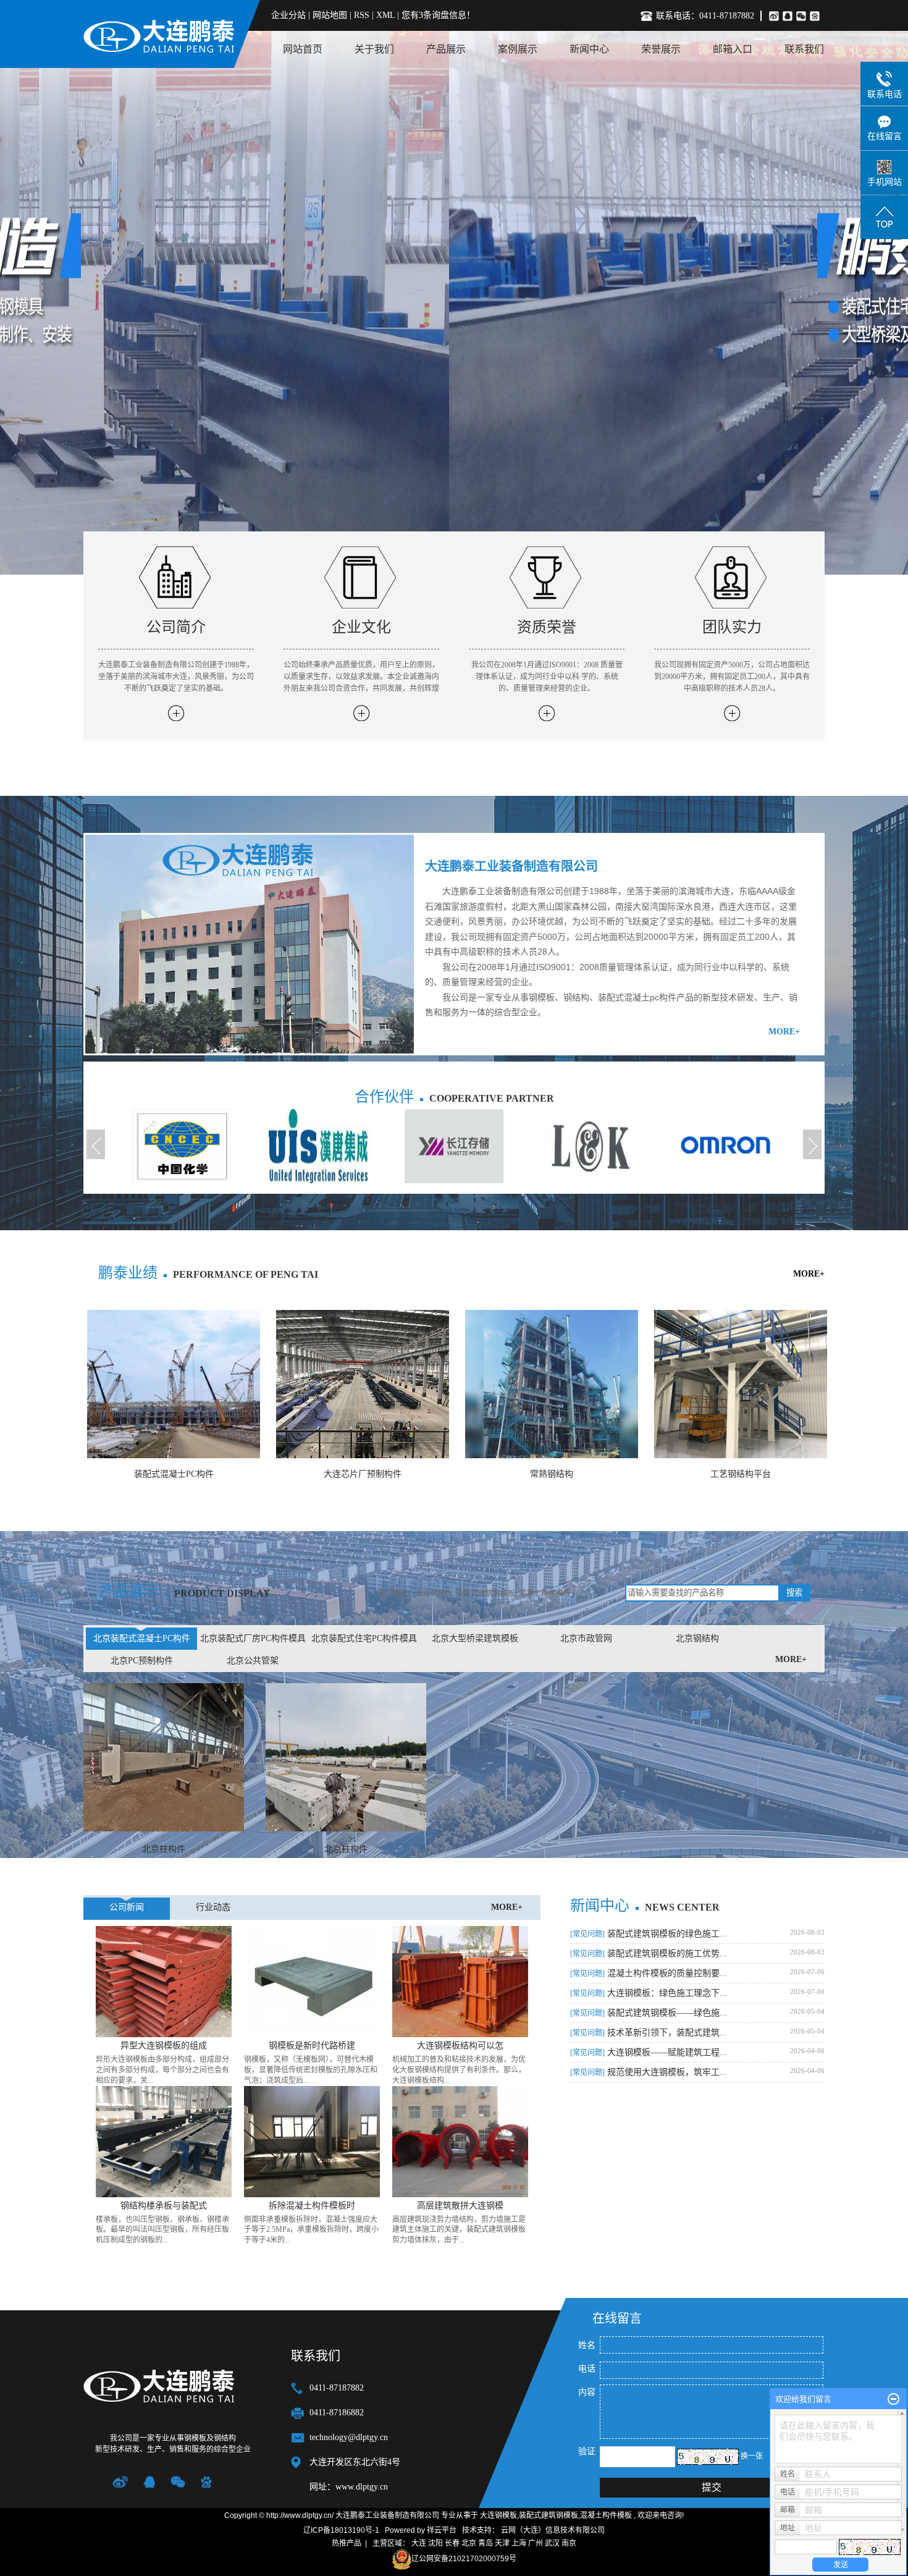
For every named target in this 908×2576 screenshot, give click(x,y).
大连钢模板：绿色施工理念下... (649, 1993)
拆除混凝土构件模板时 (312, 2206)
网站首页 (303, 49)
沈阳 (435, 2543)
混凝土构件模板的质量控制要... (649, 1973)
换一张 (752, 2456)
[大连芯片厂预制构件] (363, 1384)
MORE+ (784, 1032)
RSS (362, 15)
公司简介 (176, 627)
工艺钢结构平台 (741, 1474)
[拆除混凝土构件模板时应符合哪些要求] (312, 2141)
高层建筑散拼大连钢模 (460, 2206)
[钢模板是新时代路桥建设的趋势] (312, 1981)
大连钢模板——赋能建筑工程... (649, 2052)
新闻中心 (589, 49)
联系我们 (804, 49)
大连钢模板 (434, 1594)
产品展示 (446, 49)
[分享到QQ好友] (789, 16)
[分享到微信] (803, 16)
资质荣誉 (547, 627)
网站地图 (331, 15)
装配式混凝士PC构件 (174, 1474)
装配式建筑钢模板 (486, 1594)
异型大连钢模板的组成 (164, 2046)
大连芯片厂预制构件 (363, 1474)
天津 (502, 2543)
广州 (536, 2543)
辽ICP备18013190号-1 (341, 2530)
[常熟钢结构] (552, 1384)
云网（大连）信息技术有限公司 (553, 2530)
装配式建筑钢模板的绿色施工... (649, 1934)
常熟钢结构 (552, 1474)
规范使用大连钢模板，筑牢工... (649, 2072)
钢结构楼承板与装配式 (164, 2206)
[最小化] (893, 2399)
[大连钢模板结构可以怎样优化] (460, 1981)
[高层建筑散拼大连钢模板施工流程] (460, 2141)
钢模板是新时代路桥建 (312, 2046)
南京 (569, 2543)
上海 (519, 2543)
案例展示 (518, 49)
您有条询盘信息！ (438, 15)
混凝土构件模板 (545, 1594)
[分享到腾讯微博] (817, 16)
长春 (452, 2543)
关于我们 (374, 49)
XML (385, 15)
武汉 (552, 2543)
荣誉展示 (661, 49)
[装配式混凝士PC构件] (174, 1384)
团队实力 (732, 627)
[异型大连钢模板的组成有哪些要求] (164, 1981)
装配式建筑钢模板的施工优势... (649, 1953)
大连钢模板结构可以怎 (460, 2046)
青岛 (486, 2543)
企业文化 (361, 627)
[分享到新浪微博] (774, 16)
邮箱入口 (733, 49)
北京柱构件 (164, 1849)
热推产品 (347, 2543)
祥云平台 (442, 2530)
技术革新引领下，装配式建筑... (649, 2033)
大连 (419, 2543)
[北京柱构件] (164, 1757)
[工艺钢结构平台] (741, 1384)
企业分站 (288, 15)
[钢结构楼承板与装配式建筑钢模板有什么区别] (164, 2141)
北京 (469, 2543)
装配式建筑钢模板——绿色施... (649, 2013)
